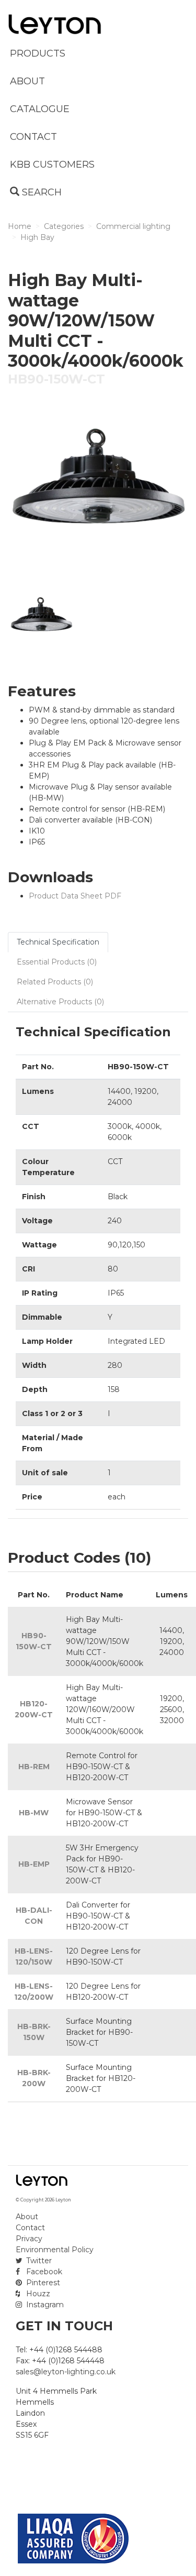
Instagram (44, 2305)
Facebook (43, 2272)
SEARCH (41, 192)
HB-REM (34, 1767)
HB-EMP (34, 1864)
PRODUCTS (38, 53)
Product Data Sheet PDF (75, 896)
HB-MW (34, 1813)
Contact (30, 2228)
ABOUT (27, 81)
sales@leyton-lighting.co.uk (66, 2372)
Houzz (37, 2294)
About (27, 2217)
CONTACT (33, 137)
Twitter (38, 2261)
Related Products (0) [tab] (55, 982)
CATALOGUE (40, 109)
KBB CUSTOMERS (52, 165)
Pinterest (42, 2283)
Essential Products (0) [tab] (57, 962)
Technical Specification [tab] (58, 942)
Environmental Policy (55, 2250)
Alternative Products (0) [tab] (60, 1002)
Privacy (29, 2239)
